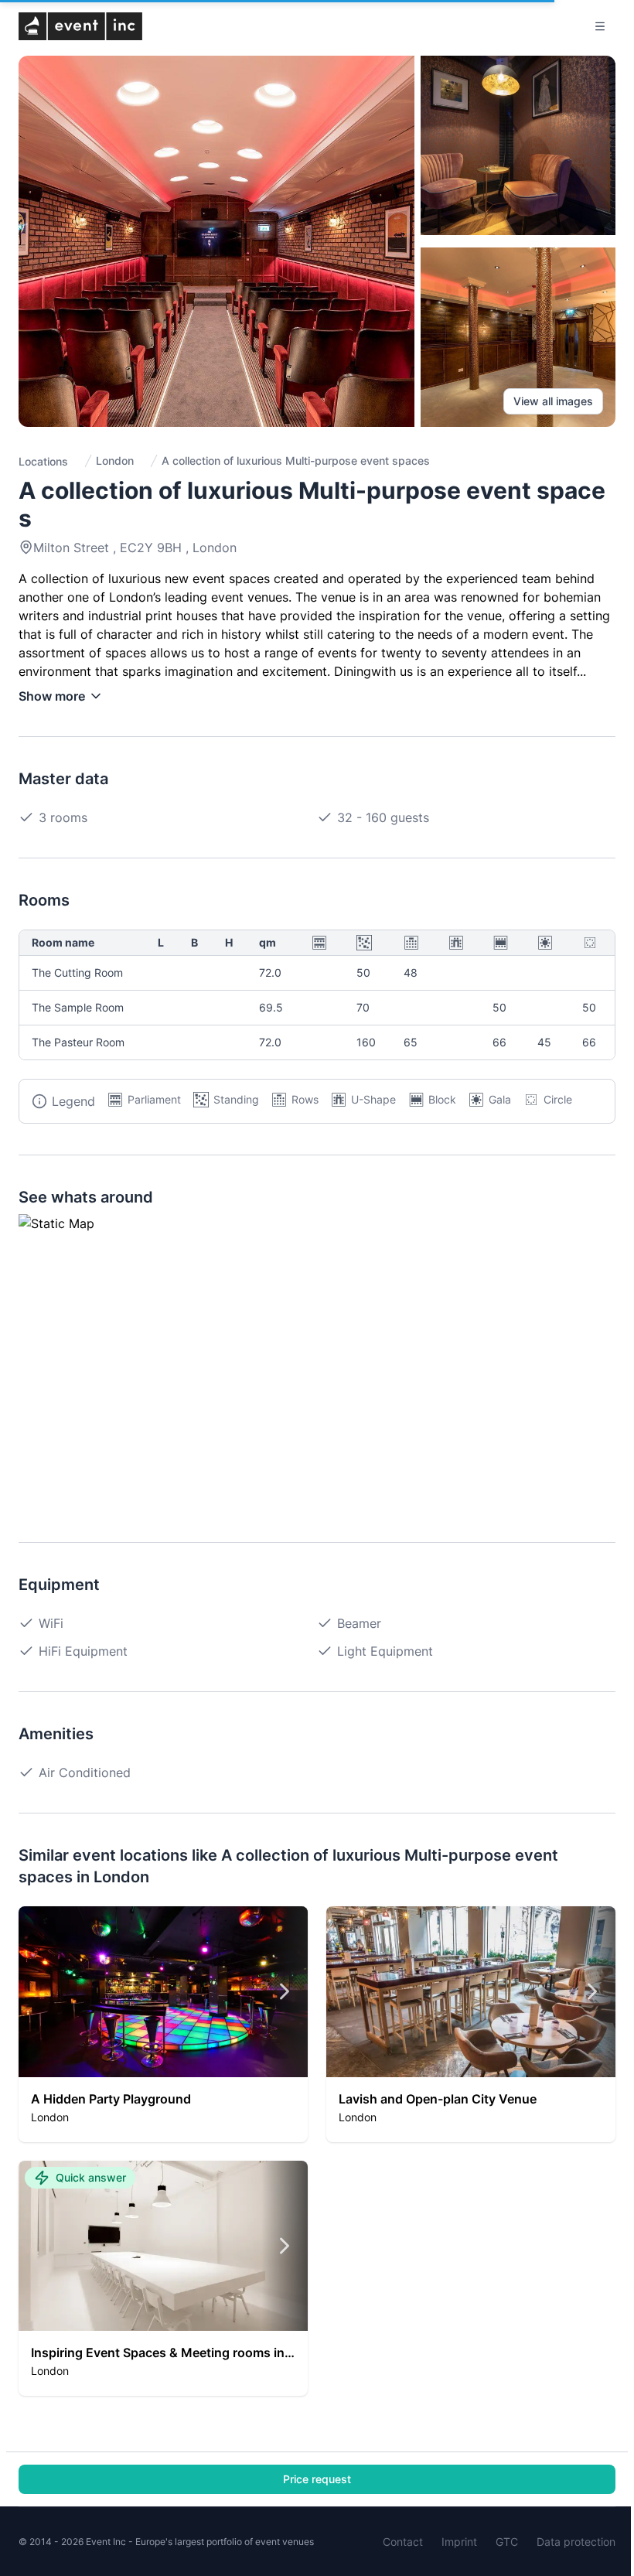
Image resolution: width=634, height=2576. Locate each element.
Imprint (459, 2542)
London (115, 461)
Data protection (576, 2542)
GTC (507, 2542)
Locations (43, 461)
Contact (403, 2542)
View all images (553, 401)
